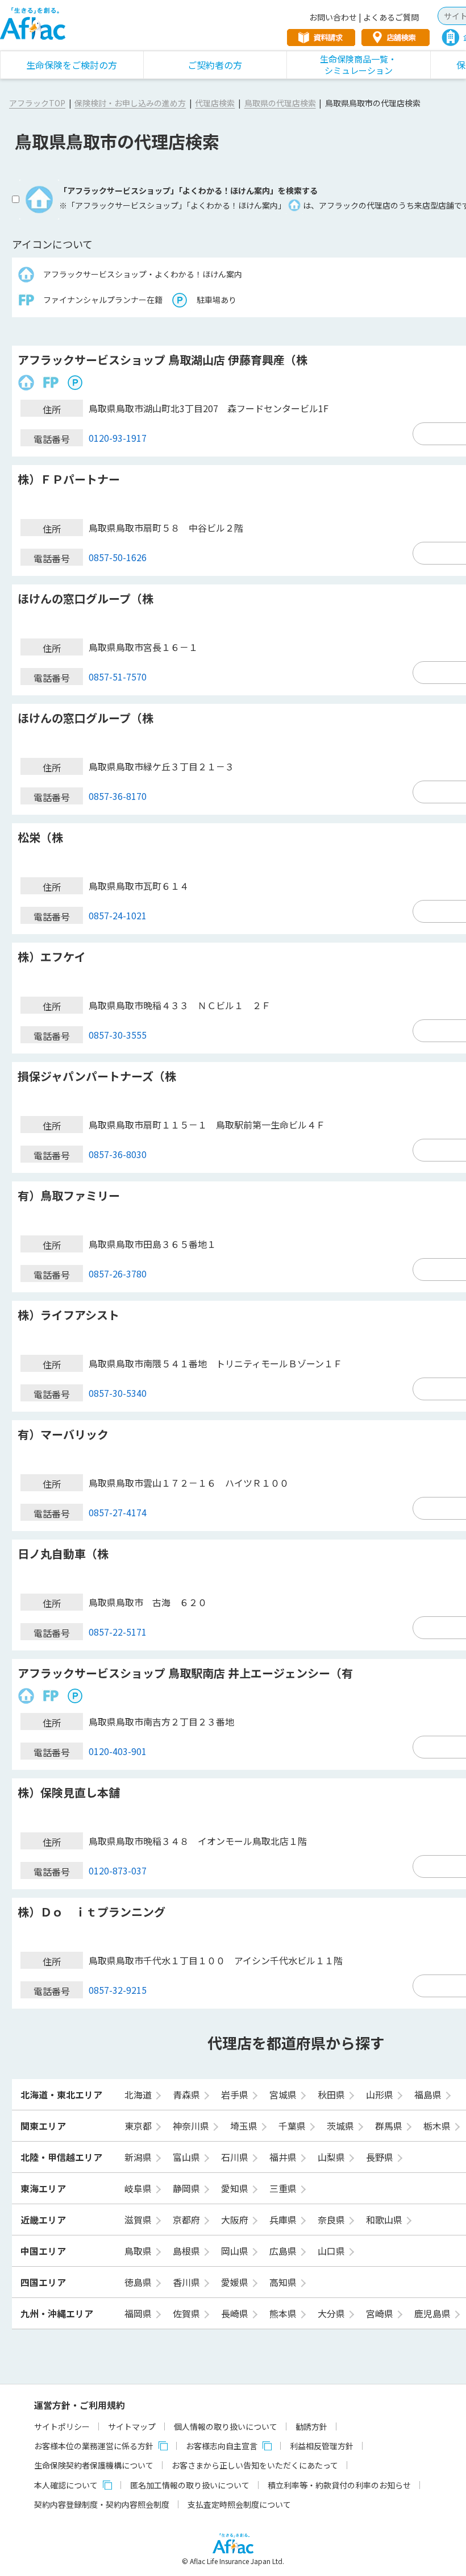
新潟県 (139, 2157)
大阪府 (236, 2220)
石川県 (236, 2157)
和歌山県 (385, 2220)
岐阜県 (139, 2188)
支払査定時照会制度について (239, 2504)
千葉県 (293, 2126)
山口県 (332, 2251)
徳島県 (139, 2282)
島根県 (188, 2251)
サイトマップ (132, 2426)
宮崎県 (381, 2313)
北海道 (139, 2094)
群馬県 (390, 2126)
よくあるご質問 (391, 17)
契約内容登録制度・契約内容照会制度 (102, 2504)
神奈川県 (192, 2126)
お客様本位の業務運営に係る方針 (94, 2446)
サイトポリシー (62, 2426)
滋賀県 (139, 2220)
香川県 (188, 2282)
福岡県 (139, 2313)
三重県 (284, 2188)
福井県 (284, 2157)
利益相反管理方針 (322, 2446)
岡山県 (236, 2251)
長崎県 (236, 2313)
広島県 (284, 2251)
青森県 (188, 2094)
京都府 (188, 2220)
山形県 (381, 2094)
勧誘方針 (311, 2426)
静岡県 (188, 2188)
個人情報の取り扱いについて (226, 2426)
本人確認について (66, 2485)
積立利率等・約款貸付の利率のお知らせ (339, 2485)
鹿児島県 (434, 2313)
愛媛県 (236, 2282)
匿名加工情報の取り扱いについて (190, 2485)
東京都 (139, 2126)
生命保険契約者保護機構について (94, 2465)
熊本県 (284, 2313)
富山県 (188, 2157)
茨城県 (342, 2126)
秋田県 (332, 2094)
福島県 (429, 2094)
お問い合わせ (333, 17)
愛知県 (236, 2188)
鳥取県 (139, 2251)
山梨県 (332, 2157)
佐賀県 (188, 2313)
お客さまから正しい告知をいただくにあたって (255, 2465)
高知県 (284, 2282)
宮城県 (284, 2094)
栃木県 (438, 2126)
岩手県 (236, 2094)
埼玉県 (245, 2126)
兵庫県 (284, 2220)
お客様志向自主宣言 (222, 2446)
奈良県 (332, 2220)
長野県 (381, 2157)
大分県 (332, 2313)
